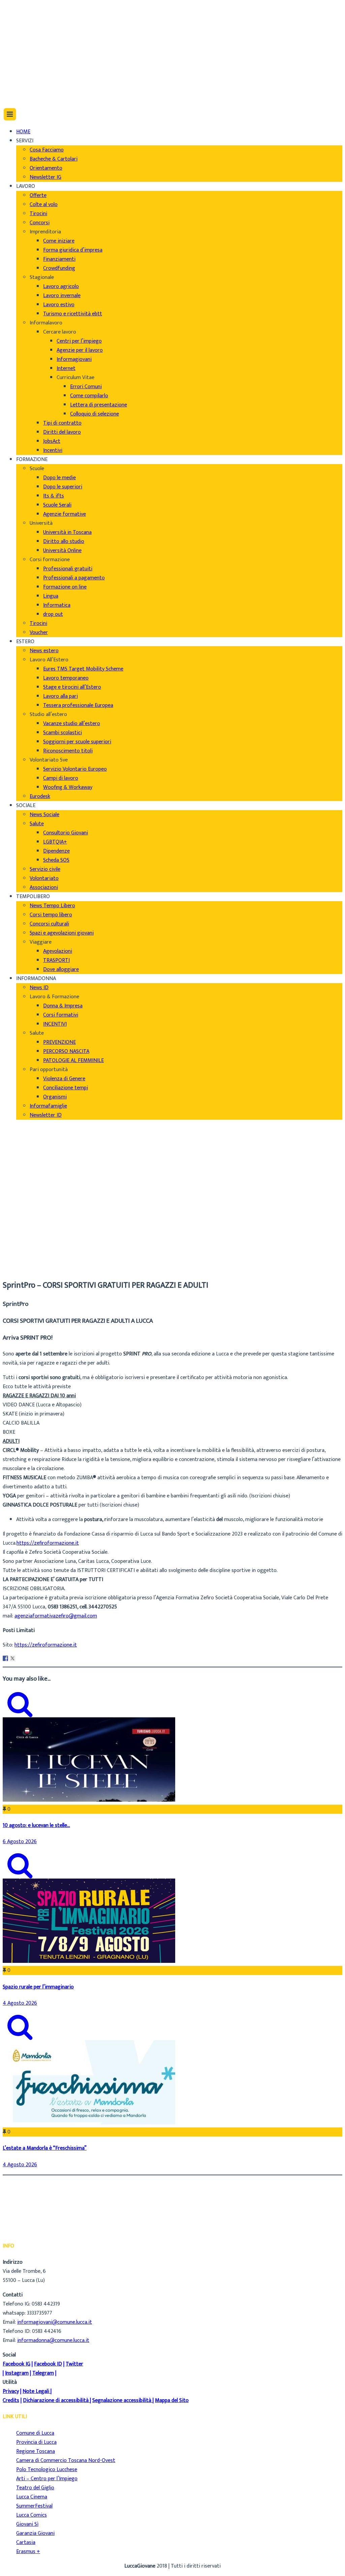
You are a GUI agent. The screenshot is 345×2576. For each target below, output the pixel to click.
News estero (44, 651)
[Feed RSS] (19, 52)
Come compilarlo (89, 396)
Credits (11, 2400)
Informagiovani (74, 359)
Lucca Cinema (32, 2497)
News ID (39, 988)
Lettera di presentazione (99, 405)
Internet (66, 368)
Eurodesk (40, 796)
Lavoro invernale (62, 296)
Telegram (43, 2373)
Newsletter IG (45, 177)
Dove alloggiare (61, 969)
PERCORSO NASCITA (66, 1051)
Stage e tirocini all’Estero (72, 687)
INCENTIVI (55, 1024)
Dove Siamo (30, 19)
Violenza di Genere (64, 1079)
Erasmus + (28, 2552)
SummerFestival (34, 2506)
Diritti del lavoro (62, 432)
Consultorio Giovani (66, 833)
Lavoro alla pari (60, 696)
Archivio (25, 1258)
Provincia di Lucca (36, 2442)
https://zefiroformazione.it (48, 1543)
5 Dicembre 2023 (35, 1268)
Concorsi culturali (49, 924)
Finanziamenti (59, 259)
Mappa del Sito (172, 2400)
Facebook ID (48, 2364)
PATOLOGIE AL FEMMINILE (73, 1061)
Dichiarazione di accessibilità (56, 2400)
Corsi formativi (61, 1015)
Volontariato (44, 878)
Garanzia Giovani (35, 2533)
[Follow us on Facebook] (18, 61)
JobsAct (52, 441)
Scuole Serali (57, 505)
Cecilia (23, 1249)
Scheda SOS (56, 860)
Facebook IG (17, 2364)
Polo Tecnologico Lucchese (47, 2470)
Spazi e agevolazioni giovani (62, 933)
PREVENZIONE (59, 1042)
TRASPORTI (56, 960)
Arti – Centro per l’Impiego (47, 2479)
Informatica (57, 605)
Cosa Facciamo (47, 150)
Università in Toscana (67, 532)
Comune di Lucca (35, 2433)
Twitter (74, 2364)
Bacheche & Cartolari (54, 159)
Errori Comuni (86, 387)
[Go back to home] (22, 94)
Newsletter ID (46, 1115)
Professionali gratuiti (68, 569)
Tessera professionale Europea (78, 705)
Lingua (51, 596)
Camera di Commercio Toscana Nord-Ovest (66, 2460)
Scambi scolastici (62, 733)
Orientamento (46, 168)
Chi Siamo (27, 10)
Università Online (62, 551)
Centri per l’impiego (79, 341)
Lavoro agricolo (61, 287)
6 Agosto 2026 (20, 1842)
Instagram (17, 2373)
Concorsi (40, 223)
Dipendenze (56, 851)
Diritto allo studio (64, 541)
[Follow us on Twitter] (20, 70)
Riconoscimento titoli (68, 751)
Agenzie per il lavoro (80, 350)
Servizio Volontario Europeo (75, 769)
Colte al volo (44, 205)
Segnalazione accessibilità (122, 2400)
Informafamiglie (48, 1106)
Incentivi (53, 450)
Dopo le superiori (63, 487)
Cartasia (26, 2542)
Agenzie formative (65, 514)
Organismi (55, 1097)
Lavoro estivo (59, 305)
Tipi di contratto (62, 423)
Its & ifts (54, 496)
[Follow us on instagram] (19, 79)
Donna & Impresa (63, 1006)
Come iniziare (59, 241)
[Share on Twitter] (12, 1658)
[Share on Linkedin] (20, 1658)
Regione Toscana (36, 2451)
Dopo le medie (59, 478)
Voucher (39, 633)
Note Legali (36, 2391)
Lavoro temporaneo (66, 678)
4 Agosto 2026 (20, 2003)
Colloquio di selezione (95, 414)
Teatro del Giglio (35, 2488)
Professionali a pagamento (74, 578)
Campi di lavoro (61, 778)
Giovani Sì (27, 2524)
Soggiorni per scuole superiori (77, 742)
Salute (37, 824)
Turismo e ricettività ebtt (73, 314)
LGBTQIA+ (55, 842)
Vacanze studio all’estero (72, 724)
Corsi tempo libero (51, 915)
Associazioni (44, 888)
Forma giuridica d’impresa (73, 250)
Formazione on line (65, 587)
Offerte (38, 195)
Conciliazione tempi (66, 1088)
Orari (22, 28)
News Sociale (44, 815)
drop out (53, 614)
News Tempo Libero (52, 906)
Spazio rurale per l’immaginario (38, 1987)
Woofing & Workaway (68, 787)
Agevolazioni (58, 951)
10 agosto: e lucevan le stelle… (36, 1825)
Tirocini (38, 214)
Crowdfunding (59, 268)
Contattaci (29, 37)
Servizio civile (45, 869)
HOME (23, 132)
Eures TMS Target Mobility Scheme (83, 669)
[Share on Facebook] (5, 1658)
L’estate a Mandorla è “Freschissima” (45, 2148)
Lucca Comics (32, 2515)
